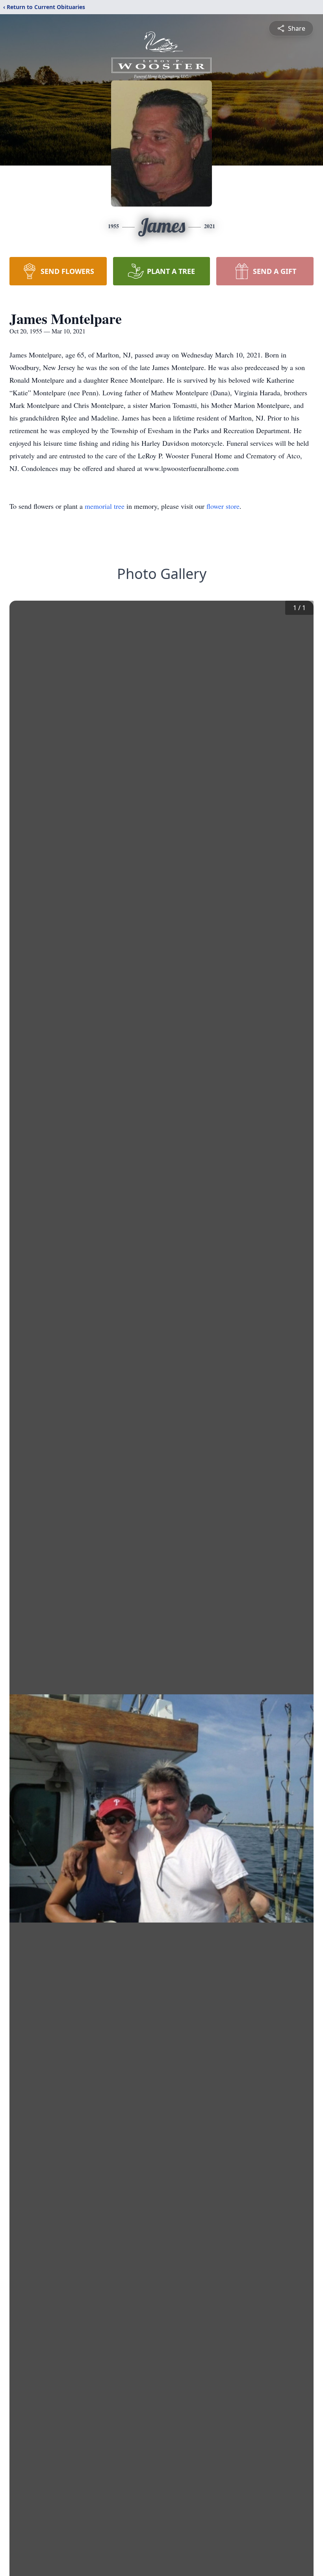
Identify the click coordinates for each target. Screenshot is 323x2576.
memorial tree (105, 506)
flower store (223, 506)
